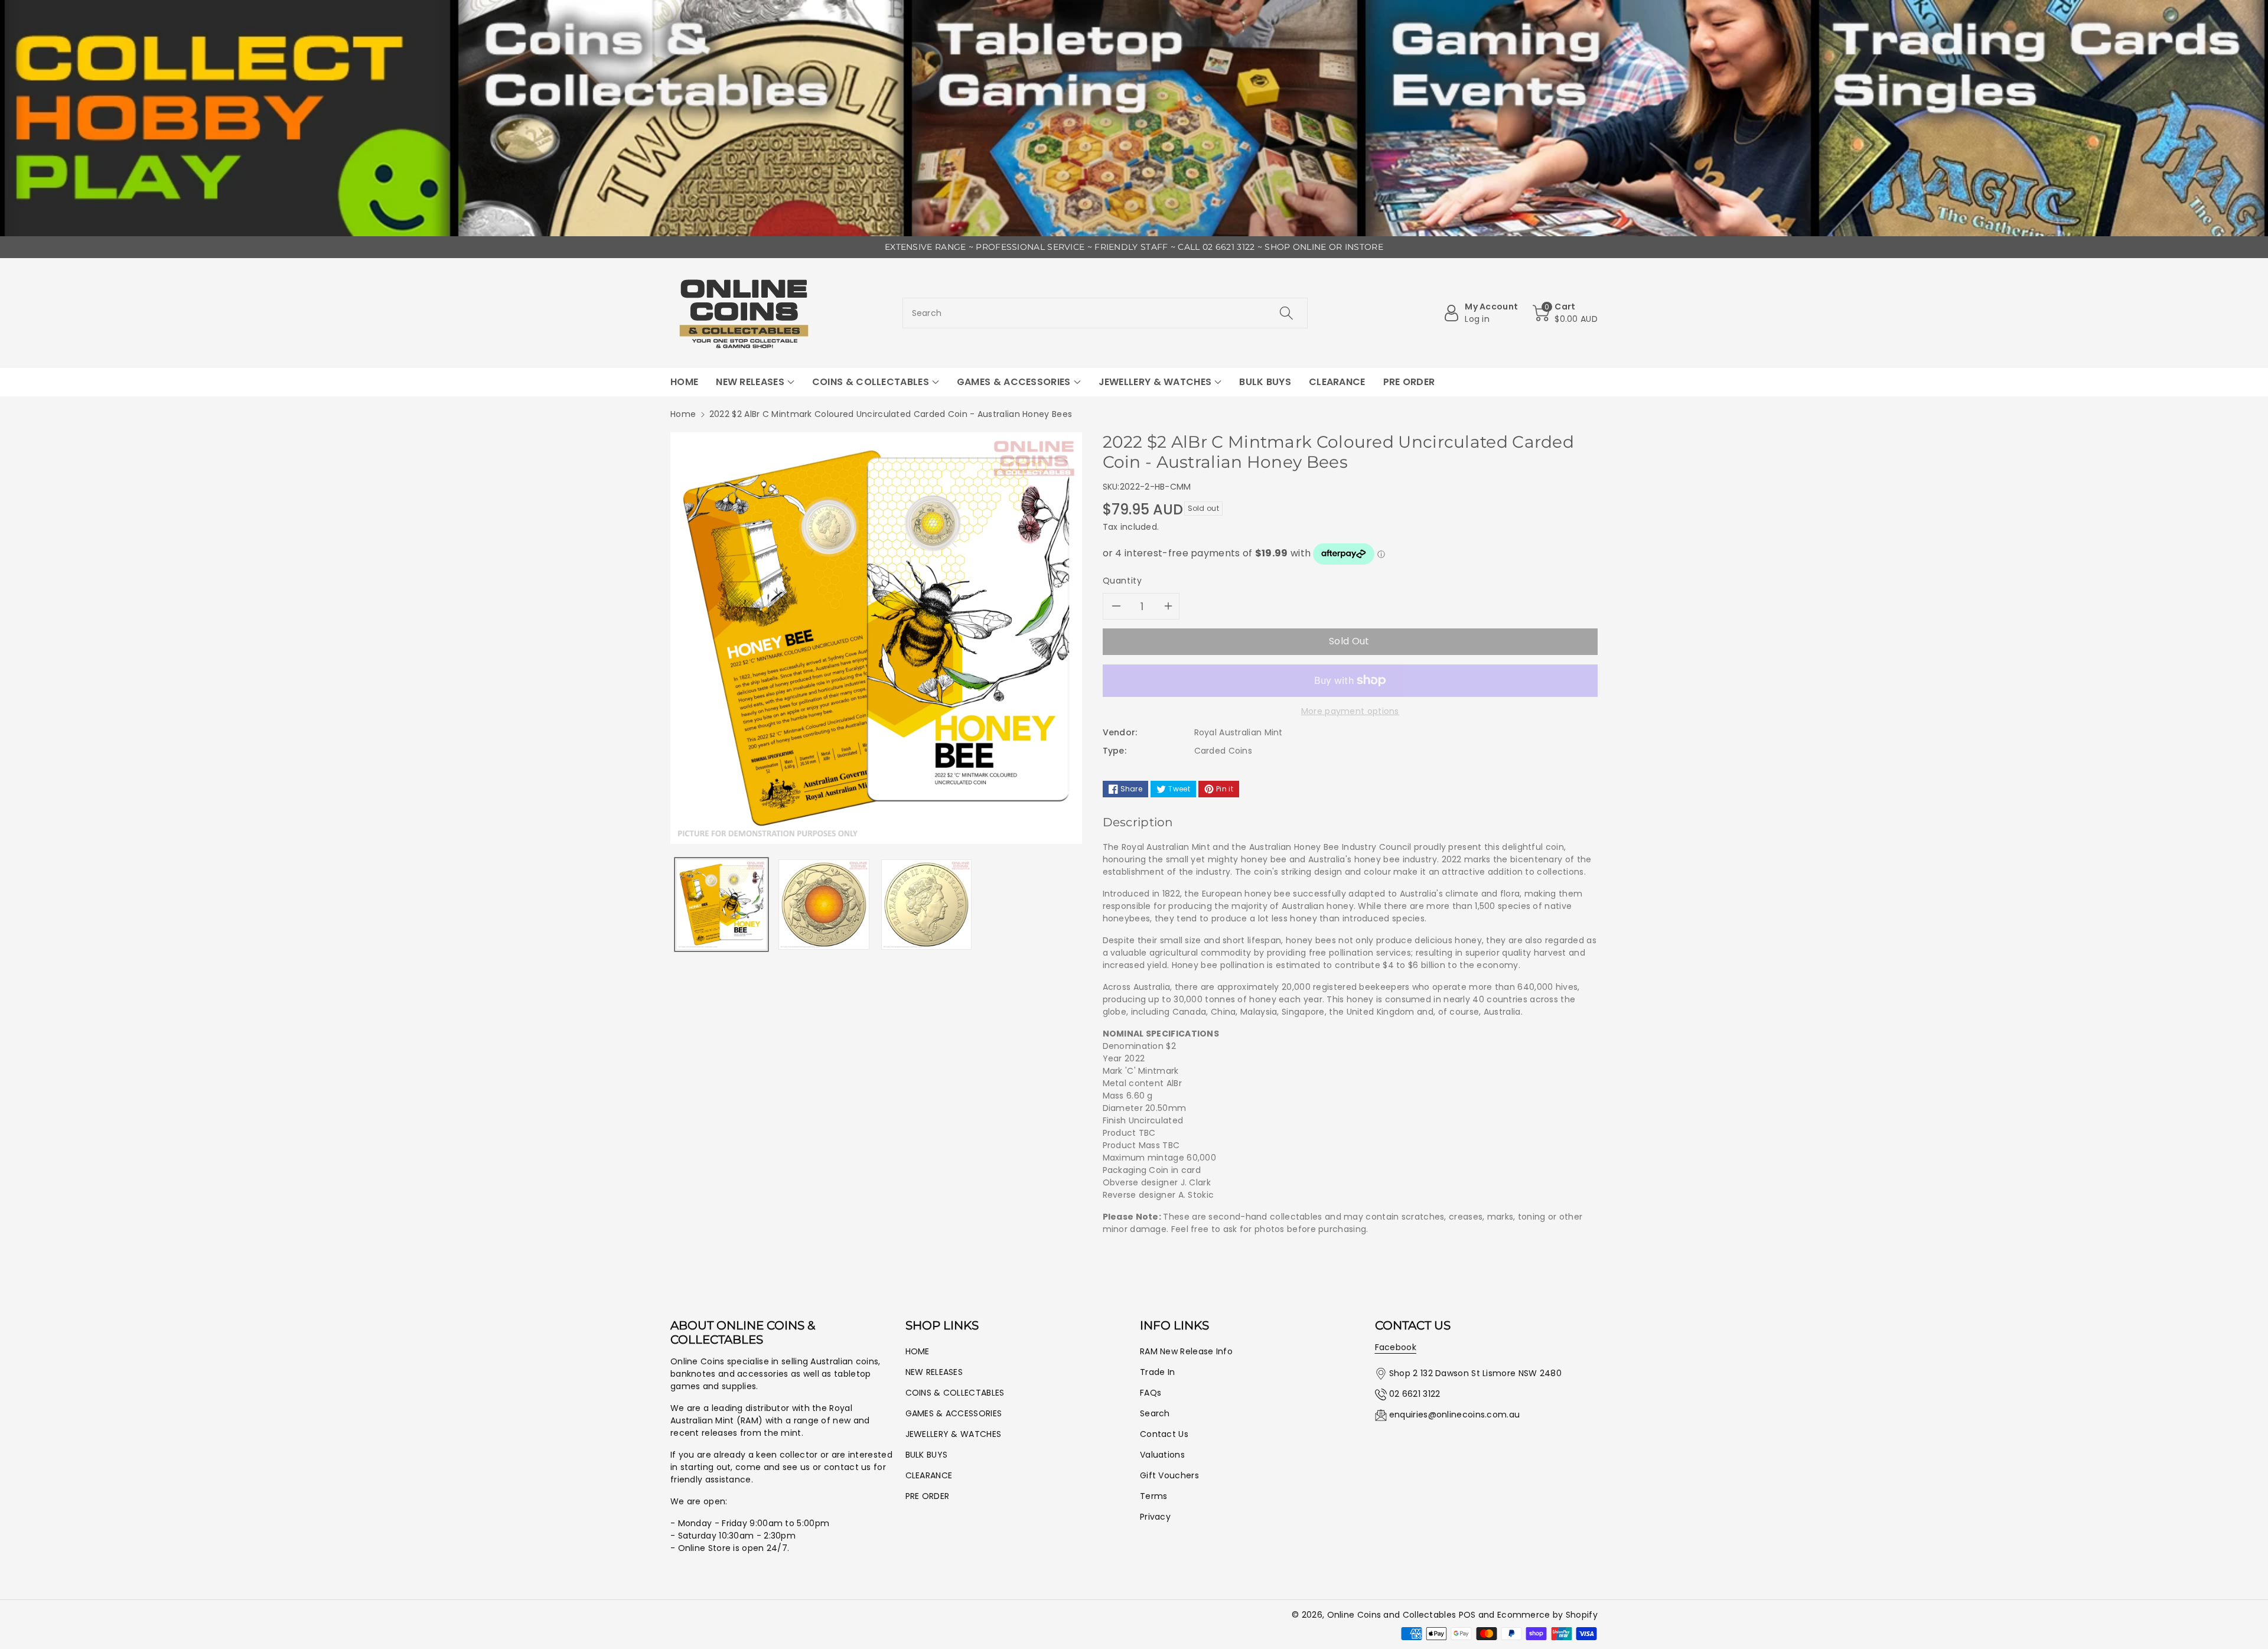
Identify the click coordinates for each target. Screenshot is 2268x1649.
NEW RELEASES (934, 1372)
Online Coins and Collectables (1392, 1615)
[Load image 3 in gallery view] (926, 905)
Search (1155, 1413)
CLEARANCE (929, 1475)
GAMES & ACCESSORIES (954, 1413)
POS (1467, 1615)
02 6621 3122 (1415, 1394)
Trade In (1157, 1372)
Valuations (1162, 1455)
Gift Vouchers (1169, 1475)
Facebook (1396, 1347)
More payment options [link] (1350, 711)
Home (683, 414)
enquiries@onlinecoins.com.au (1454, 1415)
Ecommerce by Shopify (1547, 1615)
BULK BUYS (927, 1455)
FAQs (1151, 1393)
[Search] (1286, 313)
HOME (918, 1351)
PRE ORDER (928, 1496)
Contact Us (1164, 1434)
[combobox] (1105, 313)
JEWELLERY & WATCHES (954, 1434)
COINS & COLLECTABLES (955, 1393)
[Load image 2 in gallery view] (824, 905)
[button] (1565, 313)
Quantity (1122, 581)
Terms (1154, 1496)
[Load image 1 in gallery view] (721, 905)
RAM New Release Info (1186, 1351)
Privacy (1155, 1517)
